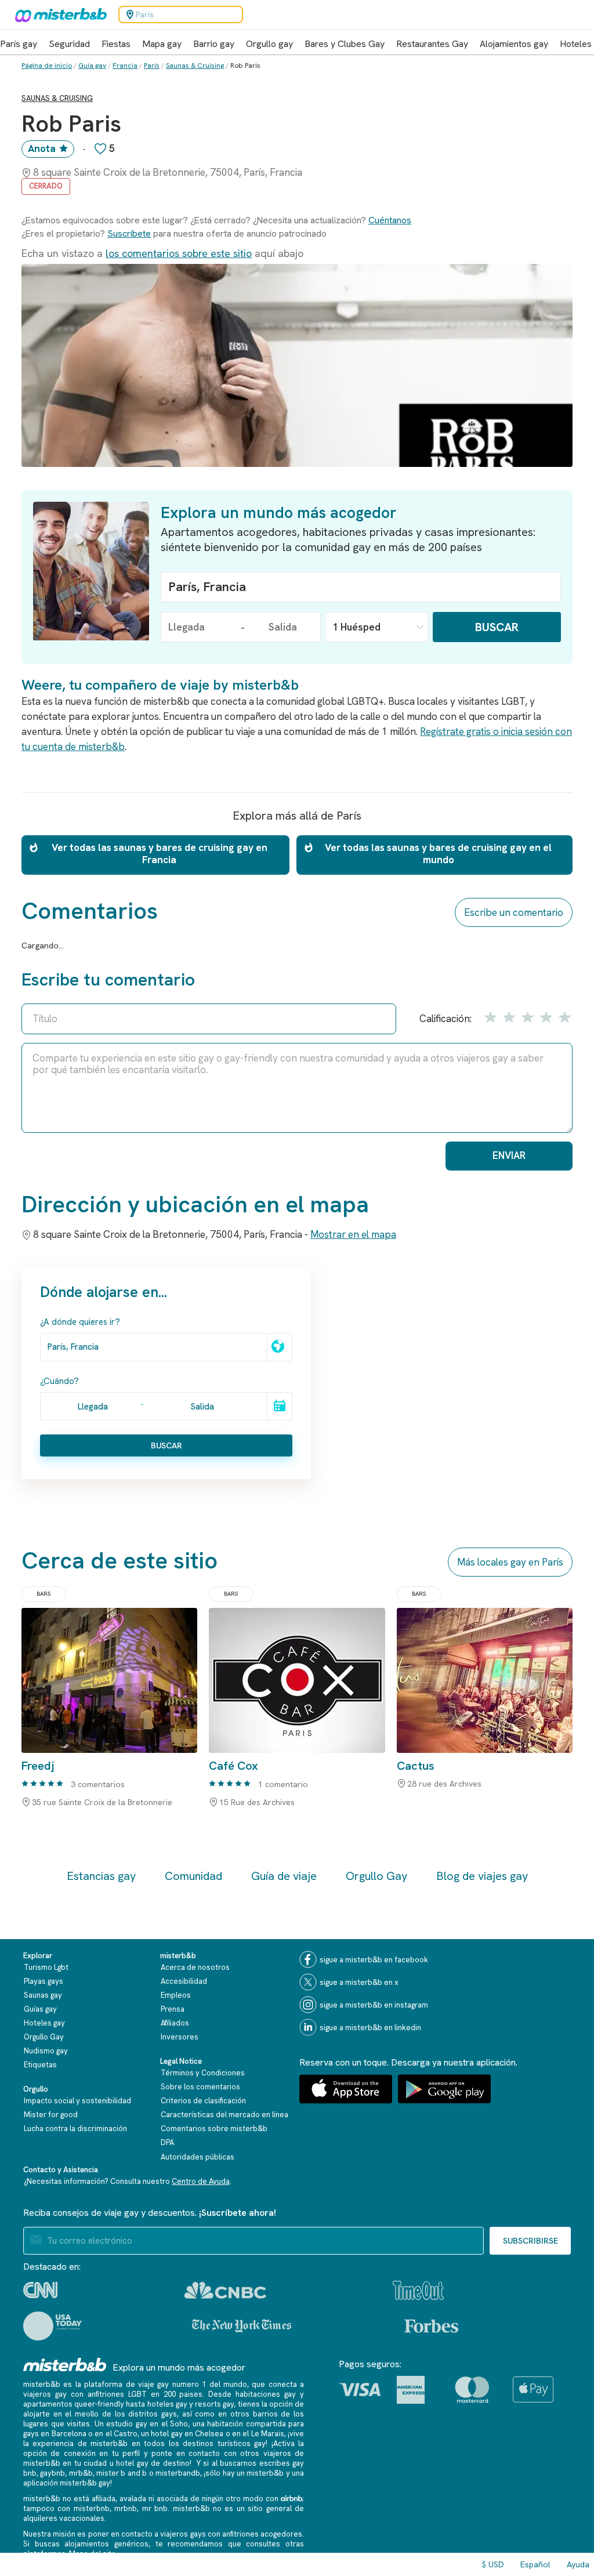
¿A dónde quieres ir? (80, 1322)
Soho (179, 2424)
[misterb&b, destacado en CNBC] (225, 2290)
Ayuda (578, 2564)
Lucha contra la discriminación (75, 2128)
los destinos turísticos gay (217, 2443)
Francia (125, 66)
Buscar (497, 627)
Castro (126, 2434)
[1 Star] (490, 1017)
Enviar (509, 1155)
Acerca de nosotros (195, 1967)
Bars (44, 1594)
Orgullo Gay (376, 1876)
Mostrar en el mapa (353, 1234)
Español (535, 2564)
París (152, 66)
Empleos (176, 1995)
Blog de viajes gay (482, 1876)
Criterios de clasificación (203, 2101)
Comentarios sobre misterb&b (214, 2128)
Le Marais (268, 2434)
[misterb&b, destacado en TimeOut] (418, 2290)
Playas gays (44, 1981)
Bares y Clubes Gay (345, 44)
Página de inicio (47, 66)
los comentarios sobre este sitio (179, 253)
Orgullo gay (269, 44)
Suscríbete (129, 233)
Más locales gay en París (510, 1562)
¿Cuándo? (59, 1381)
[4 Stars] (545, 1017)
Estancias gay (101, 1876)
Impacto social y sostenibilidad (77, 2101)
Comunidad (193, 1876)
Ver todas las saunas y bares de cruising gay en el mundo (438, 854)
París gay (19, 44)
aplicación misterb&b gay (67, 2483)
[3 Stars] (527, 1017)
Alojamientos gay (514, 44)
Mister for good (51, 2115)
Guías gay (40, 2009)
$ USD (493, 2564)
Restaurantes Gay (432, 44)
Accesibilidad (184, 1981)
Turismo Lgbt (46, 1967)
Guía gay (92, 66)
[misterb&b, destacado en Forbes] (431, 2326)
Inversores (180, 2037)
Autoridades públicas (198, 2157)
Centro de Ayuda (201, 2181)
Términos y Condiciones (203, 2073)
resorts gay (214, 2404)
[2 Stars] (508, 1017)
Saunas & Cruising (195, 66)
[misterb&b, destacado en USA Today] (52, 2326)
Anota (42, 148)
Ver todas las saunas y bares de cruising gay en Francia (160, 854)
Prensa (173, 2009)
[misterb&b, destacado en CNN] (40, 2290)
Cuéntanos (390, 220)
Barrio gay (214, 44)
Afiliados (175, 2023)
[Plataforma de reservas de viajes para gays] (65, 2365)
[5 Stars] (563, 1017)
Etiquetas (40, 2065)
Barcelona (69, 2434)
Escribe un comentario (514, 912)
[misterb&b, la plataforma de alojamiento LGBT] (58, 15)
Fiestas (116, 44)
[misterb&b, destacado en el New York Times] (242, 2326)
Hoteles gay (44, 2023)
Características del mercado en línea (224, 2115)
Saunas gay (43, 1995)
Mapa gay (162, 44)
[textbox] (361, 587)
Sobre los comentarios (200, 2087)
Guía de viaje (284, 1876)
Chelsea (209, 2434)
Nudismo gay (46, 2051)
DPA (167, 2142)
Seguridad (69, 44)
